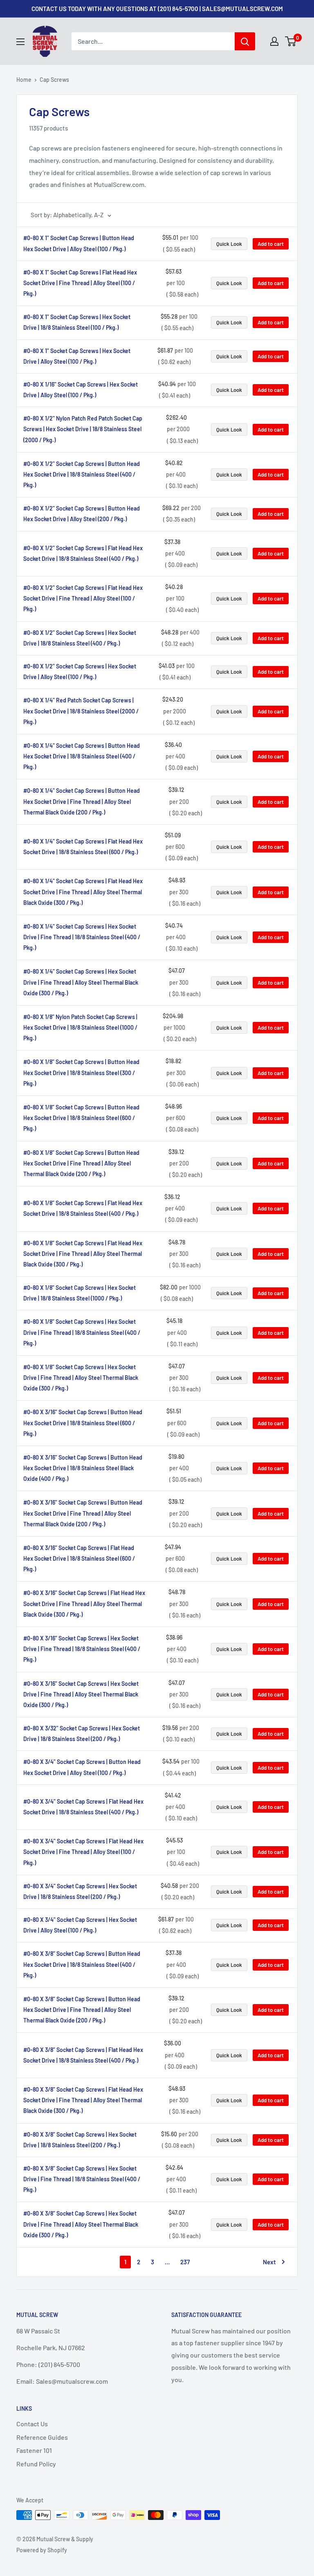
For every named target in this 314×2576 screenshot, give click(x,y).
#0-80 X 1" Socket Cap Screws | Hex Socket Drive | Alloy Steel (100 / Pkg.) (77, 356)
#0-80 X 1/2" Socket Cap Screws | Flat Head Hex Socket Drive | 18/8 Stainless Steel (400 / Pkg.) (83, 553)
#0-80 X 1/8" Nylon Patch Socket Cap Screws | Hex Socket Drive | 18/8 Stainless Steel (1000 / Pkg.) (80, 1027)
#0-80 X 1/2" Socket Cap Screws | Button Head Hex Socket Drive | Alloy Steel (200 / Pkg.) (82, 514)
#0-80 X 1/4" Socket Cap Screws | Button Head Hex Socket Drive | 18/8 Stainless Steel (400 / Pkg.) (82, 756)
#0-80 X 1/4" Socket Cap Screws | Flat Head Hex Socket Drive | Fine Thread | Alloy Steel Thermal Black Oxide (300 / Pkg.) (83, 892)
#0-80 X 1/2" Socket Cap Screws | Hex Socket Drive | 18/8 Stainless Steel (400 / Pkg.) (80, 638)
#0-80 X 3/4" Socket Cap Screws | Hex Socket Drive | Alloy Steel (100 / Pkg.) (80, 1925)
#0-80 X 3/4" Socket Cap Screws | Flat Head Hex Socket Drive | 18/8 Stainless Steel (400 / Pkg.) (83, 1807)
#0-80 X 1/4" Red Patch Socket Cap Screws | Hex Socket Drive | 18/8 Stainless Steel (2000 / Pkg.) (81, 711)
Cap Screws (54, 80)
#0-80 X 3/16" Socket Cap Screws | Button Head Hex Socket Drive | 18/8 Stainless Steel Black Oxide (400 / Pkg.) (83, 1468)
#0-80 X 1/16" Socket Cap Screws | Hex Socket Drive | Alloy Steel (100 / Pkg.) (81, 390)
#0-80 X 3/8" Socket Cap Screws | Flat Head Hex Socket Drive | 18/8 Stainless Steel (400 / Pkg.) (83, 2055)
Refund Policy (36, 2464)
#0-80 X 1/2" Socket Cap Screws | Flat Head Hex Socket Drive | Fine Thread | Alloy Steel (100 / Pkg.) (83, 598)
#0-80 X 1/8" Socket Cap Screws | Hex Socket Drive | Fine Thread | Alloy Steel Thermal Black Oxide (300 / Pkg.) (81, 1378)
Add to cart (271, 244)
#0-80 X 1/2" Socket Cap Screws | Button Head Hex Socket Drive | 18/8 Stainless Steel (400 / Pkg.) (82, 474)
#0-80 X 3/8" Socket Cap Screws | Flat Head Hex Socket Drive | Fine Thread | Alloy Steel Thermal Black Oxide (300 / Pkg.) (83, 2100)
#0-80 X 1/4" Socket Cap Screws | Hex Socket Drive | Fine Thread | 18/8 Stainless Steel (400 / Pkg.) (82, 937)
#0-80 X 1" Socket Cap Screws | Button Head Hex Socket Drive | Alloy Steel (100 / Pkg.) (79, 243)
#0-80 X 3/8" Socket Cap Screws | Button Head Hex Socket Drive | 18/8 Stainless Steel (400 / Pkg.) (82, 1964)
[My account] (274, 41)
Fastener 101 (34, 2450)
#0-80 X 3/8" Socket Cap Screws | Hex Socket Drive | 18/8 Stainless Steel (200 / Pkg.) (80, 2140)
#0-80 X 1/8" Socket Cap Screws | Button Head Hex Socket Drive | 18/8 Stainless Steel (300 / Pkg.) (81, 1072)
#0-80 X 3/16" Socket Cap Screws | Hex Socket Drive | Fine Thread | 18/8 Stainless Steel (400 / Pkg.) (82, 1649)
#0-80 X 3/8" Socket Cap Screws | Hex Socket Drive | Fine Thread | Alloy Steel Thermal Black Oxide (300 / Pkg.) (81, 2224)
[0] (291, 41)
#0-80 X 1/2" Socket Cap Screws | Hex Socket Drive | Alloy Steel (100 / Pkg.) (80, 672)
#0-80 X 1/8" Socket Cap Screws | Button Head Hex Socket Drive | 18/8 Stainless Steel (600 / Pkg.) (81, 1118)
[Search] (245, 41)
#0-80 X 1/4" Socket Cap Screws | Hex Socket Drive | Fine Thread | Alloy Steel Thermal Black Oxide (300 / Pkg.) (81, 982)
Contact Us (32, 2424)
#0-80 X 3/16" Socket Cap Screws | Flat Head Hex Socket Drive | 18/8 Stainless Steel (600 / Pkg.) (79, 1558)
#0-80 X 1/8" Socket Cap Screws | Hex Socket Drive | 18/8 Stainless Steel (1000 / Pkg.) (80, 1293)
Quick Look (229, 244)
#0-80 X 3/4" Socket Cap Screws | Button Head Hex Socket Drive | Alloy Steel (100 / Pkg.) (82, 1767)
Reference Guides (42, 2437)
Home (24, 80)
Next (269, 2262)
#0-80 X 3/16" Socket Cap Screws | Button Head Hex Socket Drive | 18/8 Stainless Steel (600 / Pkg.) (83, 1423)
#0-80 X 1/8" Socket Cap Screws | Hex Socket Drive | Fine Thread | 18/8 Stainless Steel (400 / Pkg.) (82, 1332)
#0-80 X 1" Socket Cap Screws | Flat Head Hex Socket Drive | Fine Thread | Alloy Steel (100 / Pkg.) (80, 283)
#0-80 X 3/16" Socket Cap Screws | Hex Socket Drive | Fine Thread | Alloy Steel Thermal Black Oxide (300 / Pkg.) (81, 1694)
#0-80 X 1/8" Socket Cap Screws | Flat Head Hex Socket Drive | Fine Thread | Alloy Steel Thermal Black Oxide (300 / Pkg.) (83, 1254)
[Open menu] (20, 42)
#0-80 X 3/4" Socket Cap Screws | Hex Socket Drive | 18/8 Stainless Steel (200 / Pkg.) (80, 1891)
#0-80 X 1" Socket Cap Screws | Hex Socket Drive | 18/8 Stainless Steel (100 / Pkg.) (77, 322)
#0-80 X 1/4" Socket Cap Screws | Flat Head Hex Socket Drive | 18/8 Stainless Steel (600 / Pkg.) (83, 847)
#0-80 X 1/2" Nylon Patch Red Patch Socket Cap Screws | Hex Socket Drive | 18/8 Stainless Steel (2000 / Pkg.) (83, 429)
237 (185, 2262)
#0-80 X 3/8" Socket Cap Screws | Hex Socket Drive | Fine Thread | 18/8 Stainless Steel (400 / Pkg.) (82, 2179)
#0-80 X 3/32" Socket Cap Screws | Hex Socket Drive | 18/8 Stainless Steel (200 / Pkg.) (82, 1733)
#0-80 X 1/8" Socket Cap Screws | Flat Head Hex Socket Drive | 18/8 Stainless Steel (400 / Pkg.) (83, 1208)
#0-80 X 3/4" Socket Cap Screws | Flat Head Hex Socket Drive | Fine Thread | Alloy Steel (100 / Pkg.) (83, 1852)
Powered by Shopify (42, 2550)
